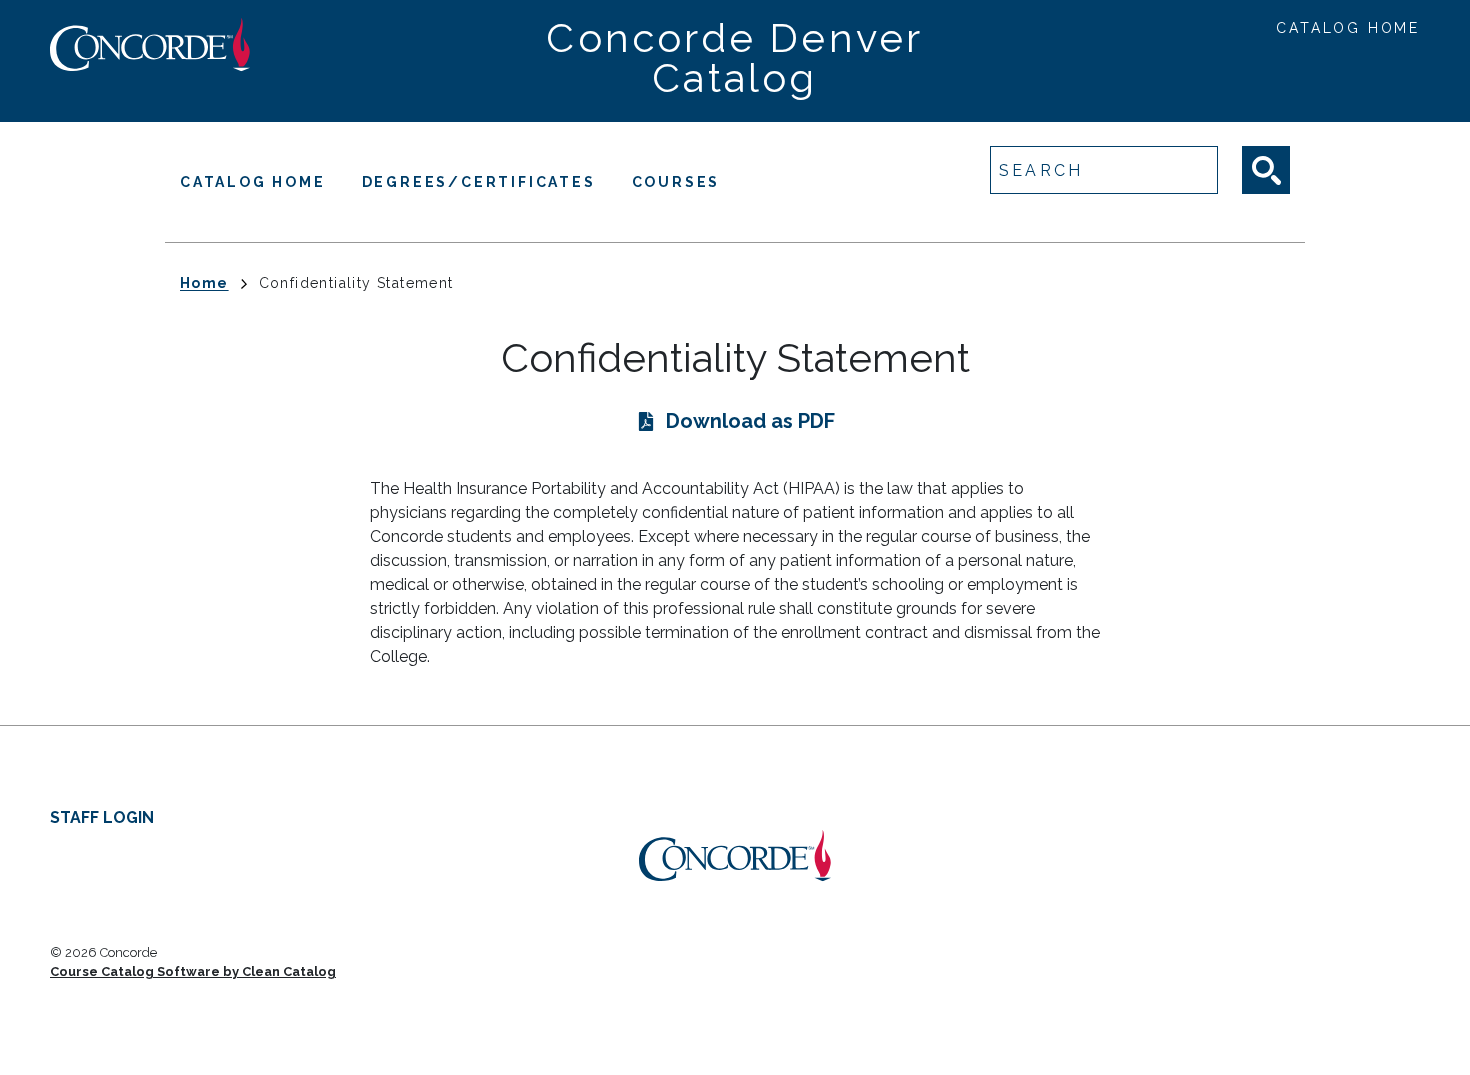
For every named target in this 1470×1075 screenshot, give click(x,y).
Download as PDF (750, 421)
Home (204, 283)
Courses (676, 182)
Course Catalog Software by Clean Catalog (193, 971)
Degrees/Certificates (479, 182)
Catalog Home (1348, 28)
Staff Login (102, 817)
